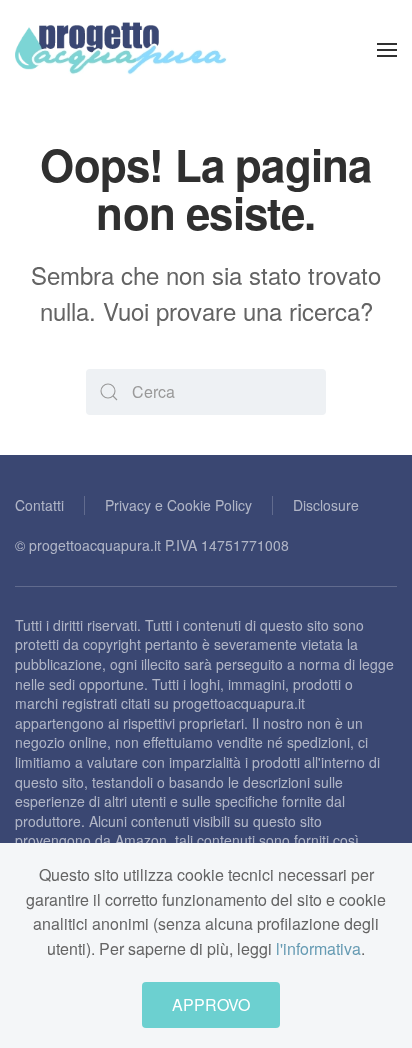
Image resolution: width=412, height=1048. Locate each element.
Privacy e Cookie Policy (178, 505)
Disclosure (326, 505)
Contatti (39, 505)
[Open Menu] (387, 50)
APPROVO (211, 1004)
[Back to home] (121, 50)
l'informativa (318, 948)
